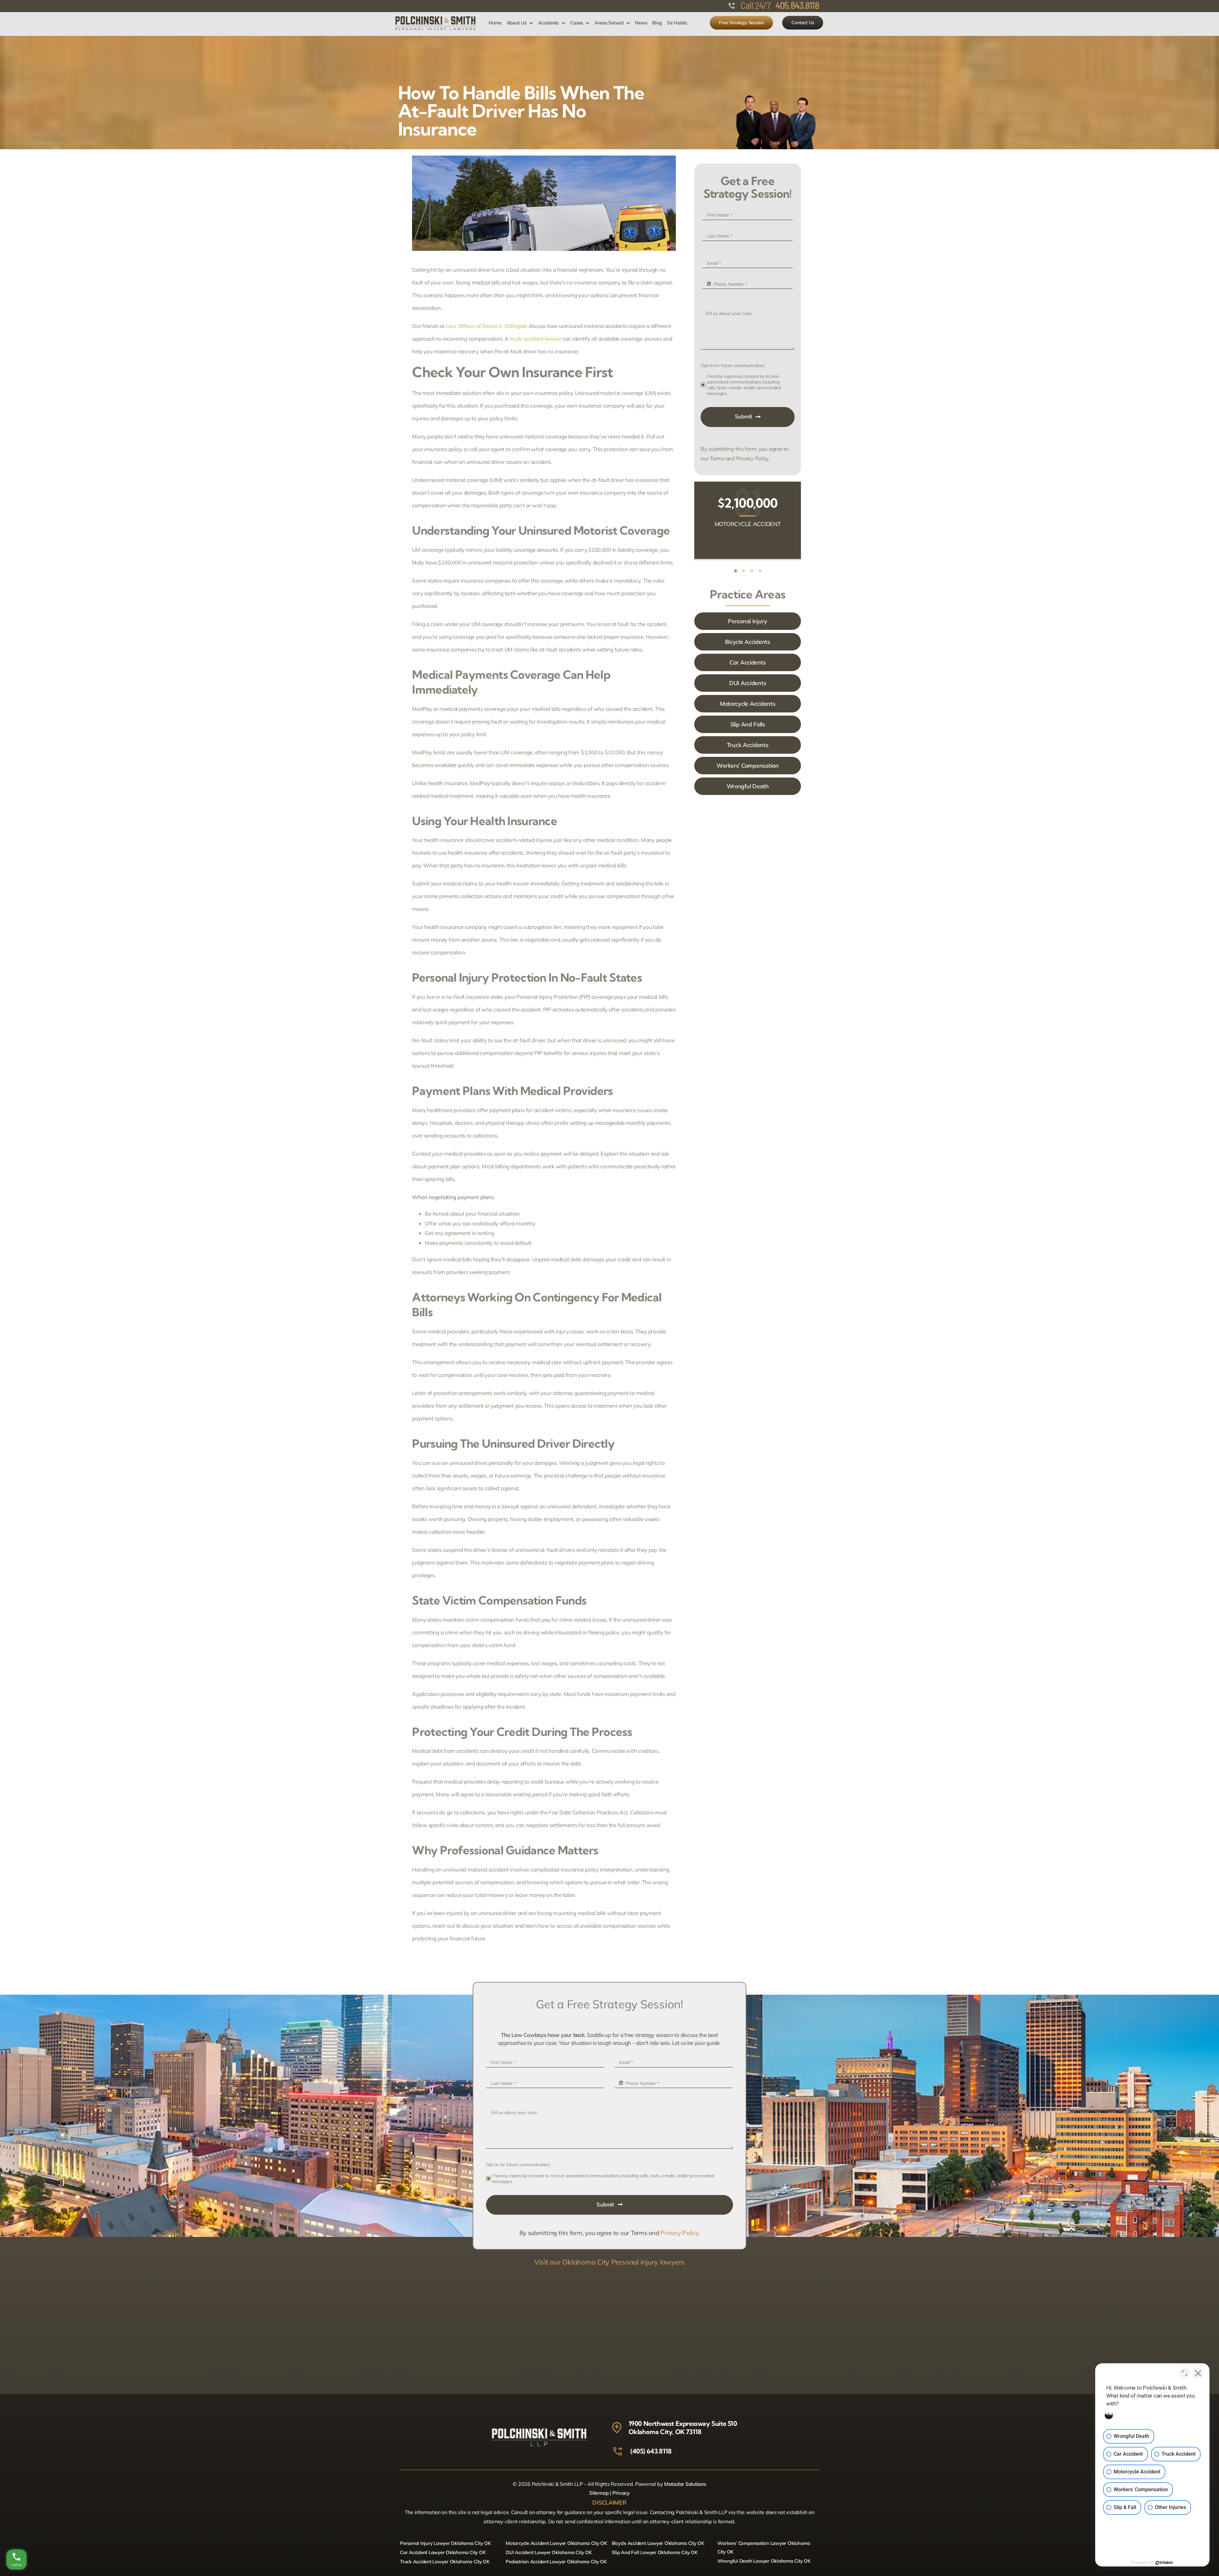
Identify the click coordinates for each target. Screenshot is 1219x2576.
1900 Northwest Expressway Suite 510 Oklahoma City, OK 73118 (683, 2428)
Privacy (621, 2493)
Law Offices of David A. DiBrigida (487, 326)
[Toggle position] (1185, 2373)
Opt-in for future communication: (733, 365)
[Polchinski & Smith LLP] (435, 19)
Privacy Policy (679, 2233)
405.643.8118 (797, 5)
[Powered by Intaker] (1164, 2563)
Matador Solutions (685, 2484)
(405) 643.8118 (651, 2451)
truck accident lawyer (536, 339)
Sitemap (599, 2493)
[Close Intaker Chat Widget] (1198, 2373)
